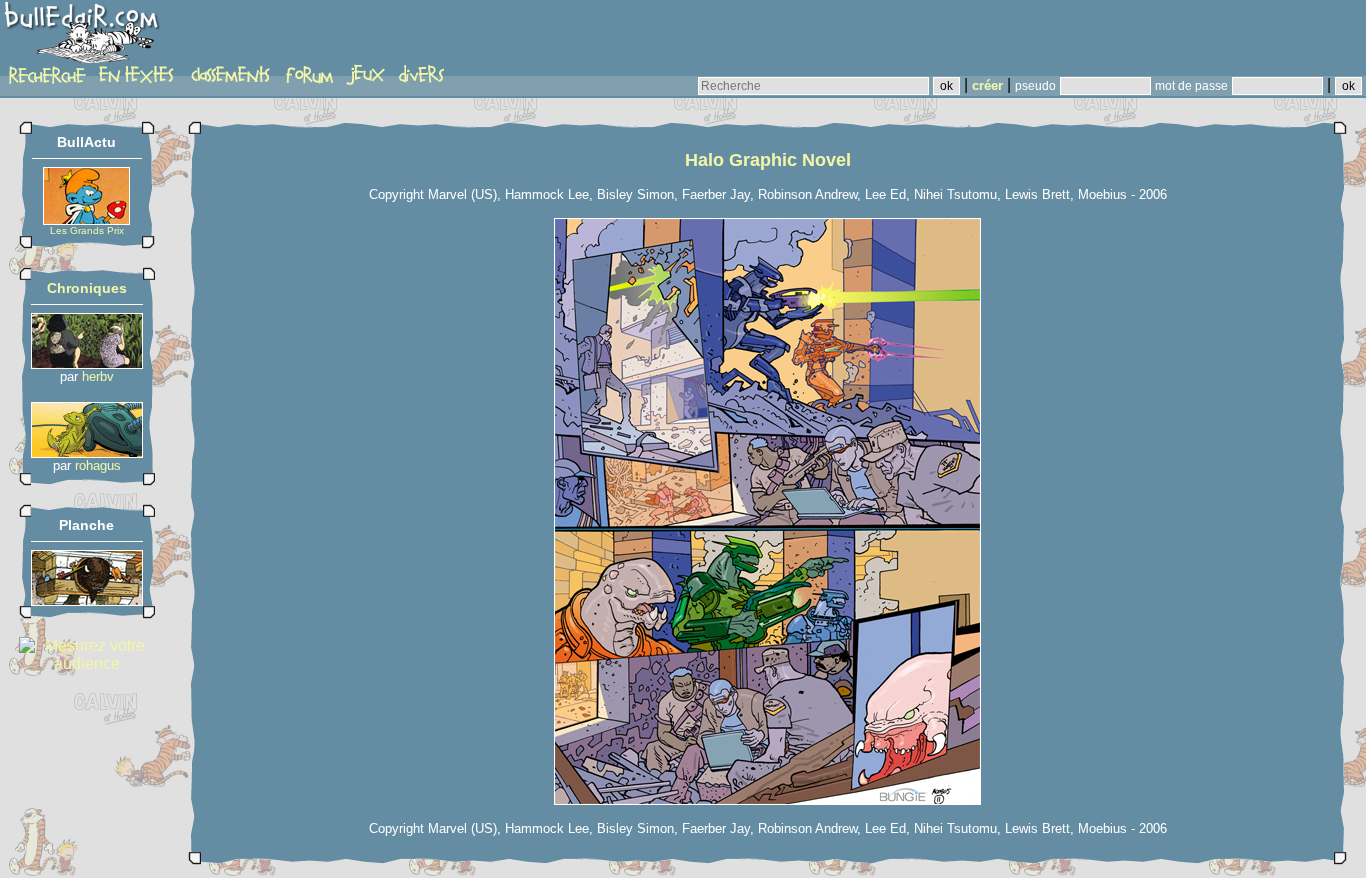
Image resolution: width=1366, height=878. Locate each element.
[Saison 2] (87, 452)
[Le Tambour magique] (87, 600)
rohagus (98, 465)
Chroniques (87, 288)
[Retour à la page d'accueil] (84, 37)
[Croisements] (87, 363)
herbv (98, 376)
